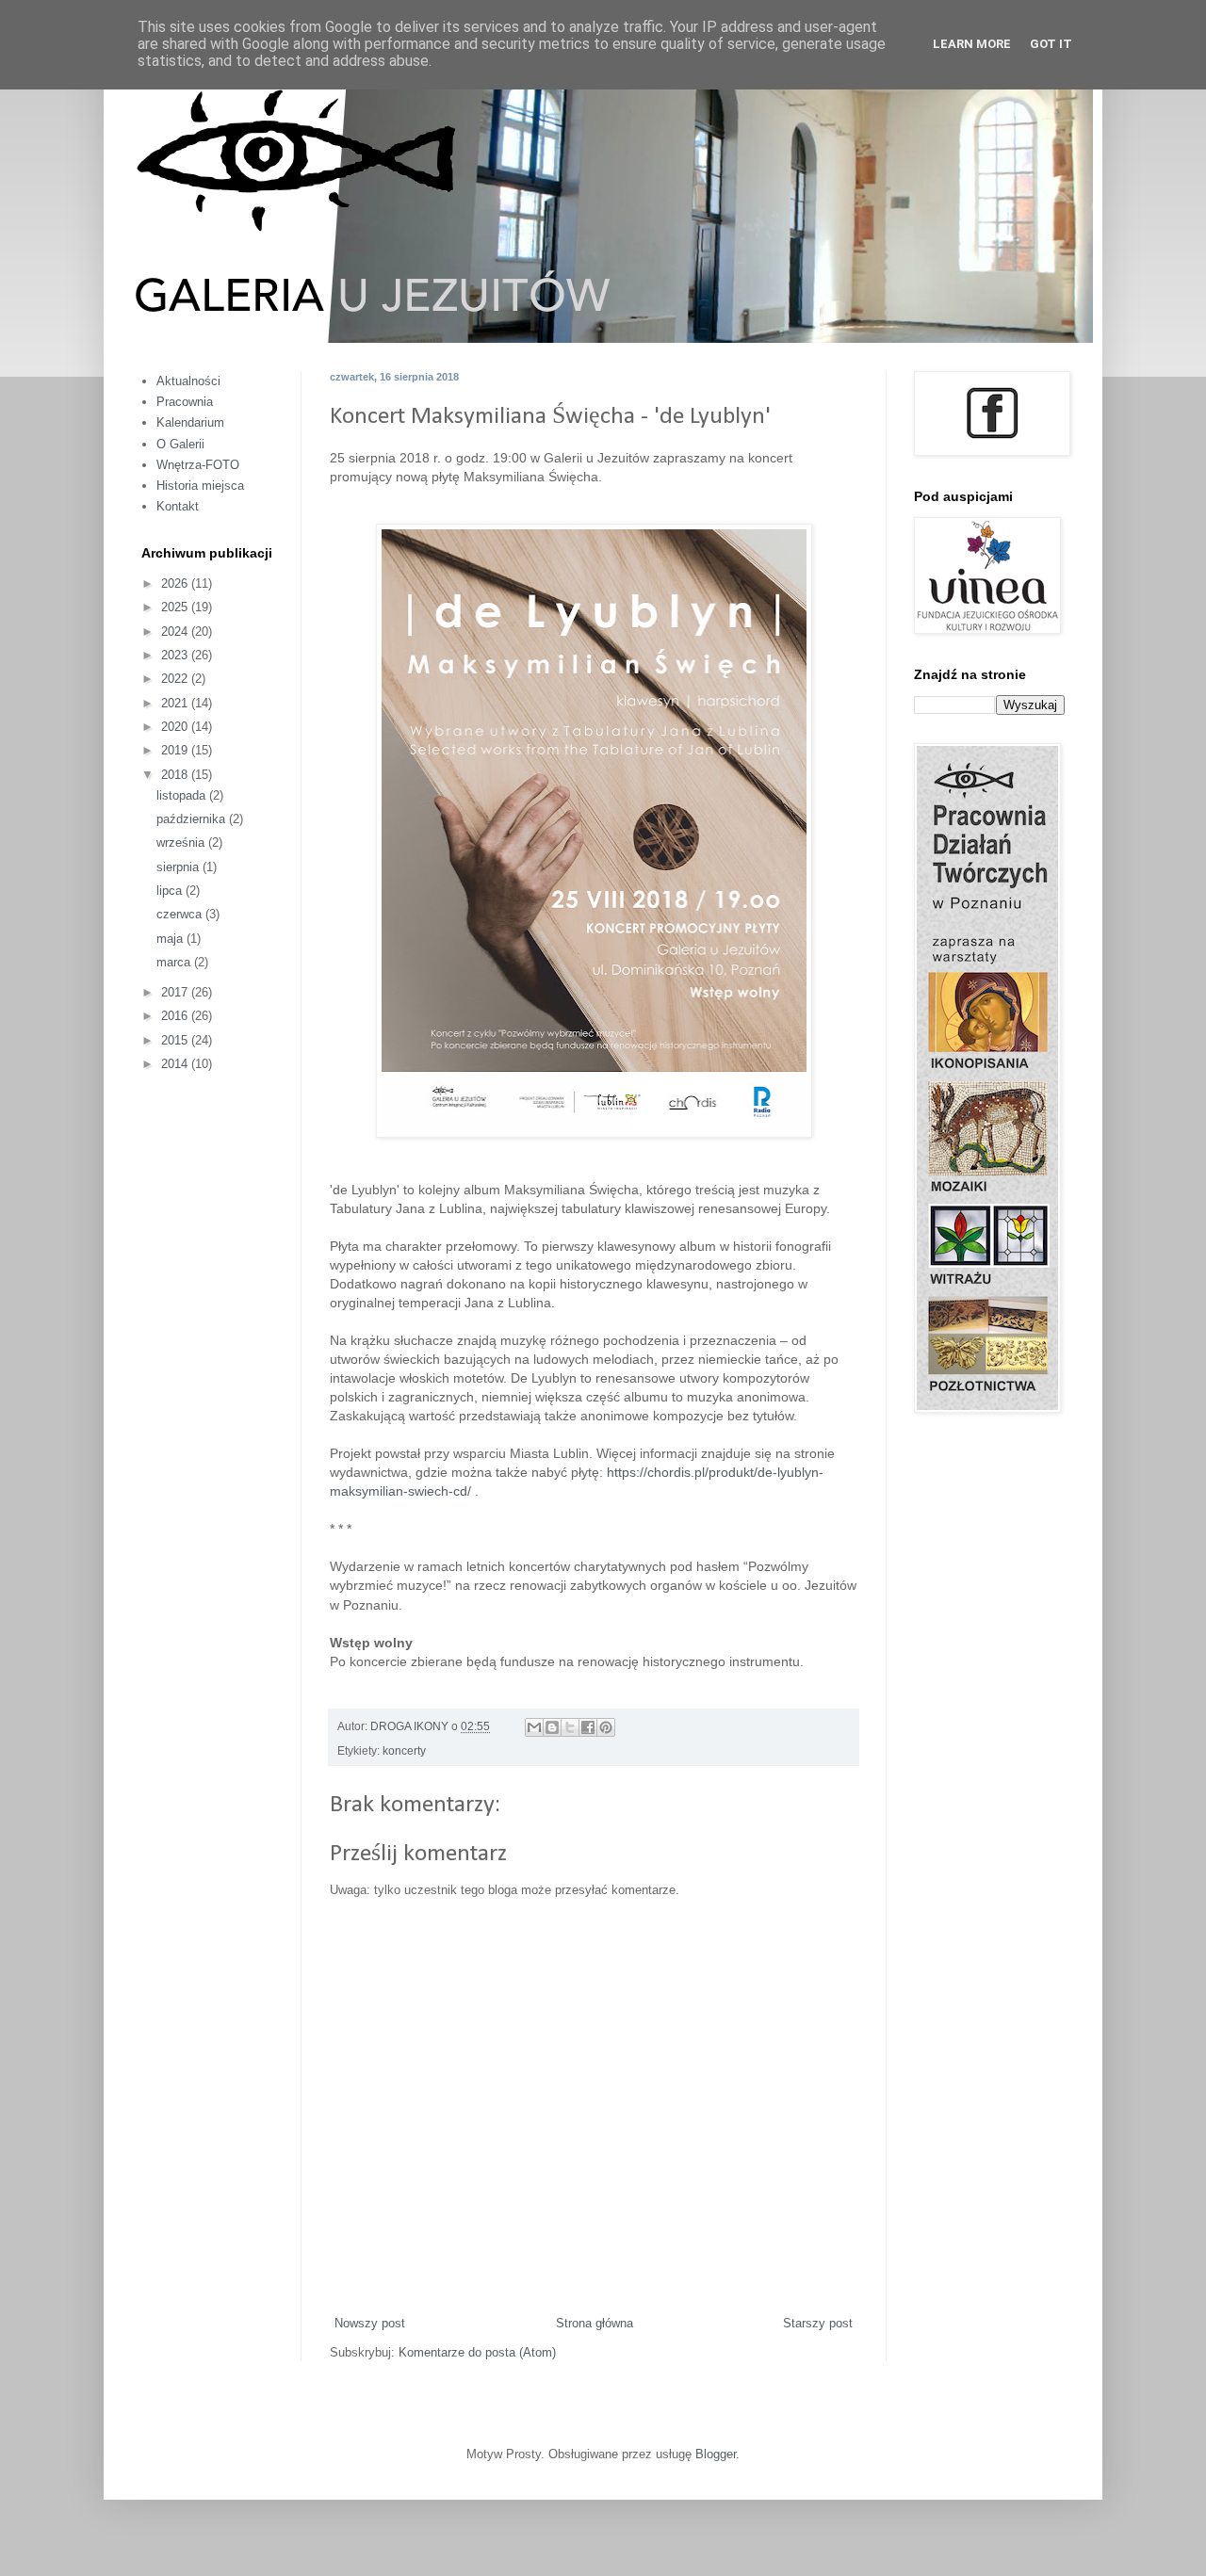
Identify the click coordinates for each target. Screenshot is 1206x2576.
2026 (176, 583)
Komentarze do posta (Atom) (477, 2352)
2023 (176, 655)
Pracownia (185, 402)
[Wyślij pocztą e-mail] (534, 1727)
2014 (176, 1064)
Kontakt (178, 506)
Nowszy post (370, 2323)
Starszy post (818, 2323)
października (193, 819)
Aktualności (188, 381)
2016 (176, 1016)
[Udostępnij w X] (570, 1727)
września (182, 842)
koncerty (404, 1750)
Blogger (716, 2454)
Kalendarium (190, 422)
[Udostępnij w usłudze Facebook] (588, 1727)
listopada (183, 795)
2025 (176, 607)
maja (171, 939)
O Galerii (180, 444)
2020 (176, 727)
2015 (176, 1040)
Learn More (972, 44)
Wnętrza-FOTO (198, 465)
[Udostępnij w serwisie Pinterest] (606, 1727)
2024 (176, 632)
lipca (171, 891)
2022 (176, 679)
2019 (176, 750)
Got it (1051, 44)
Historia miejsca (200, 486)
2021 (176, 703)
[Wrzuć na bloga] (552, 1727)
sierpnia (179, 867)
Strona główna (595, 2323)
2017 (176, 992)
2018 (176, 775)
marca (175, 962)
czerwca (181, 914)
